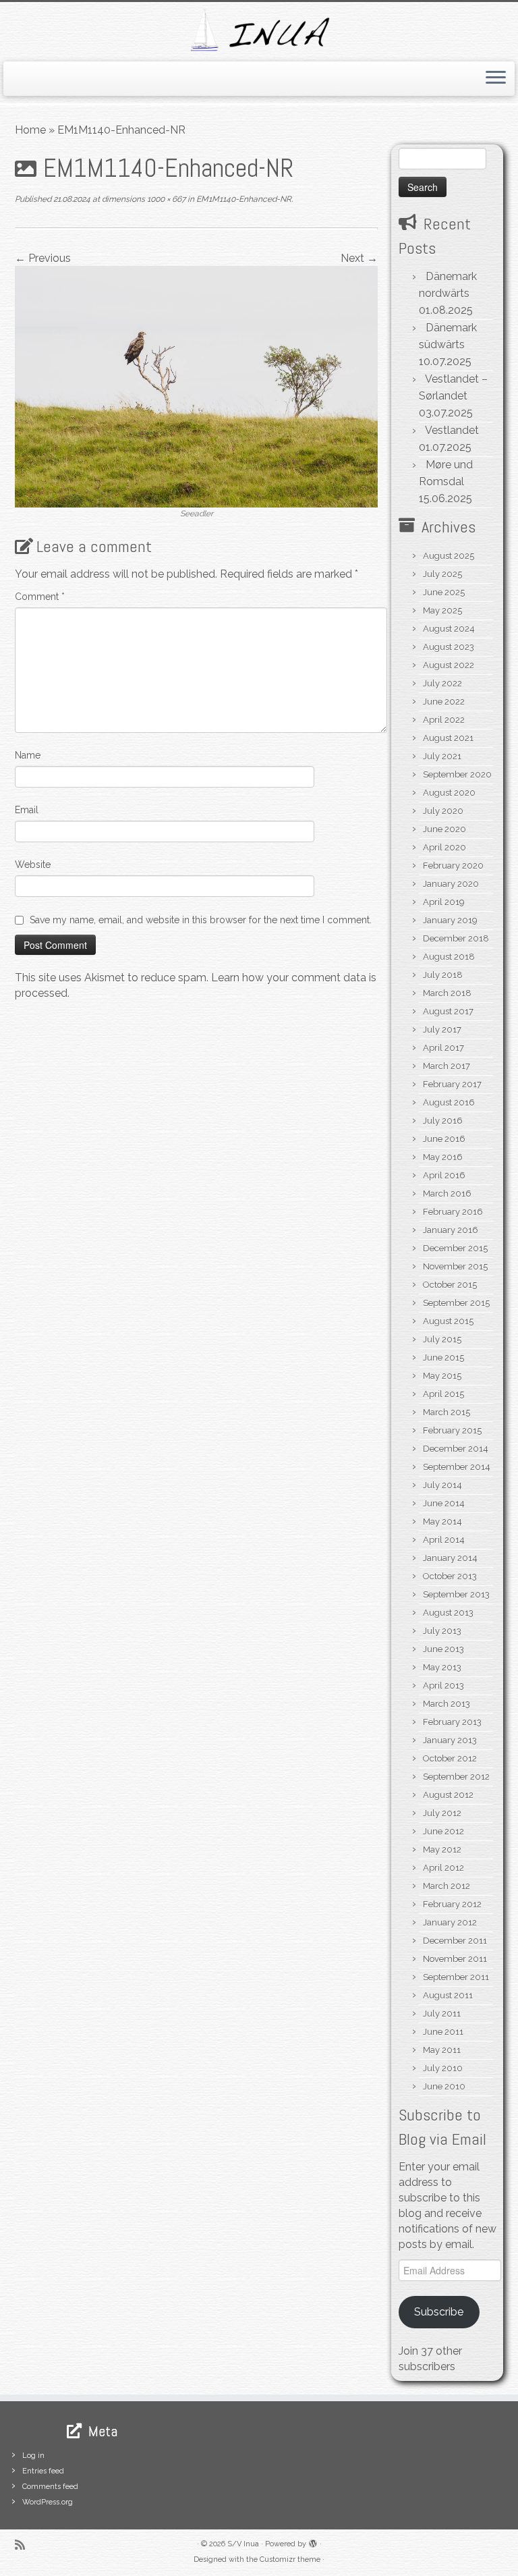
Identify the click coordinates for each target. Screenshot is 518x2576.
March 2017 (447, 1066)
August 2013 (448, 1613)
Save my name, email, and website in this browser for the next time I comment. (201, 920)
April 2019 (444, 902)
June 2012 (443, 1831)
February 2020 (453, 866)
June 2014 (444, 1503)
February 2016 (453, 1212)
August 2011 (448, 1995)
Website (33, 865)
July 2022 (442, 683)
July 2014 (442, 1485)
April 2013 (443, 1686)
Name (28, 755)
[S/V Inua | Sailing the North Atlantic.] (259, 30)
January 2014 (450, 1558)
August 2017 (448, 1011)
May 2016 (443, 1157)
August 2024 (449, 629)
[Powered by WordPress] (313, 2542)
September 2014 (457, 1467)
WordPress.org (48, 2502)
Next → (359, 258)
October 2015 (450, 1285)
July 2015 (442, 1339)
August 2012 (448, 1795)
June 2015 (443, 1358)
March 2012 (447, 1886)
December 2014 (456, 1449)
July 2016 (443, 1121)
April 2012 (443, 1868)
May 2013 (442, 1667)
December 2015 (455, 1248)
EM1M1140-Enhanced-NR (243, 199)
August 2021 (448, 738)
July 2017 (442, 1030)
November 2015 (455, 1266)
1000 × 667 (165, 199)
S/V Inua (243, 2544)
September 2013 (456, 1594)
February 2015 (452, 1430)
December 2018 (456, 938)
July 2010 (443, 2068)
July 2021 (442, 756)
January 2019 (450, 920)
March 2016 (447, 1194)
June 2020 (444, 829)
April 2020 (444, 847)
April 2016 (444, 1175)
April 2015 (443, 1394)
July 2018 (443, 975)
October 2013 (450, 1576)
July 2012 (442, 1813)
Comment (40, 597)
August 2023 (449, 647)
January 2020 (451, 884)
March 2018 (447, 993)
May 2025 (442, 610)
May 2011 (442, 2050)
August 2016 (449, 1102)
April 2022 (444, 720)
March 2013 (447, 1704)
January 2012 (450, 1922)
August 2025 (449, 556)
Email (27, 810)
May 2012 (442, 1849)
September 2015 (456, 1303)
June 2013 (443, 1649)
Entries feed (43, 2471)
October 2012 (450, 1758)
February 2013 (452, 1722)
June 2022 (444, 702)
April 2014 (444, 1540)
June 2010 (444, 2086)
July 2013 (442, 1631)
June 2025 (444, 592)
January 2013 (450, 1740)
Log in (33, 2456)
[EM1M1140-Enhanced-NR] (196, 386)
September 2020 (457, 774)
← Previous (43, 258)
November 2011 (455, 1959)
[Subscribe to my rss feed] (24, 2545)
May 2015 (442, 1376)
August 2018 (449, 957)
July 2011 (442, 2013)
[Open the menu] (496, 79)
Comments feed (50, 2487)
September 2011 (456, 1977)
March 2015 (447, 1412)
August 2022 (449, 665)
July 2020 (443, 811)
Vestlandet (452, 430)
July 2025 (442, 574)
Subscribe (439, 2312)
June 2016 (444, 1139)
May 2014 (442, 1522)
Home (30, 130)
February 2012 (452, 1904)
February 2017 (452, 1084)
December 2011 (455, 1941)
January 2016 (451, 1230)
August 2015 (448, 1321)
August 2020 (449, 793)
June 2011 (443, 2032)
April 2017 (443, 1048)
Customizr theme (290, 2559)
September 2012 (456, 1777)
